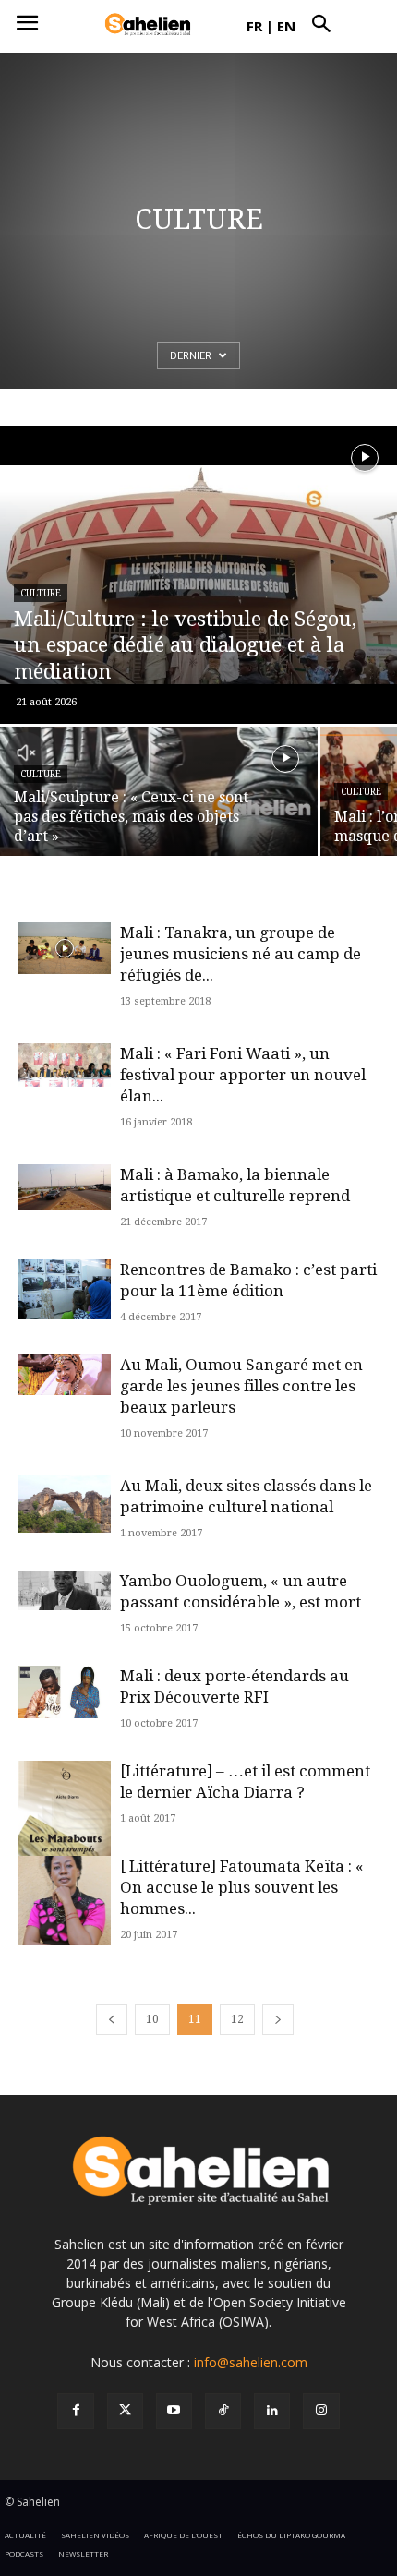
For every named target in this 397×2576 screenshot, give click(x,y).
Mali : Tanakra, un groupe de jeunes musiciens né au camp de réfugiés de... (241, 954)
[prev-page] (112, 2020)
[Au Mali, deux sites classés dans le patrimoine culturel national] (65, 1505)
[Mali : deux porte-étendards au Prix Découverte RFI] (65, 1692)
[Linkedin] (272, 2411)
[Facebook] (75, 2411)
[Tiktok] (223, 2411)
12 (237, 2019)
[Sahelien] (148, 25)
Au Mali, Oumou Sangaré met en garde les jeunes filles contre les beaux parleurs (241, 1386)
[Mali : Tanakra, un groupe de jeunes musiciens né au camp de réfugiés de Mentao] (65, 949)
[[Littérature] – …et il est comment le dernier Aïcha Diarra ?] (65, 1838)
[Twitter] (125, 2411)
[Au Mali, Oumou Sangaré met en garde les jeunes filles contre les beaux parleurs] (65, 1375)
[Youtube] (174, 2411)
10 (152, 2019)
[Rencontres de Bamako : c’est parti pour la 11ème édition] (65, 1290)
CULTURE (41, 593)
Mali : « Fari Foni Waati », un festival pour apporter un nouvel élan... (243, 1075)
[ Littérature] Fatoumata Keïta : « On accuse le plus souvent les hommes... (242, 1887)
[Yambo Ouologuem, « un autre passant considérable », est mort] (65, 1590)
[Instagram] (321, 2411)
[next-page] (278, 2020)
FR (254, 26)
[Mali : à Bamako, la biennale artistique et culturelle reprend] (65, 1187)
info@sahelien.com (251, 2362)
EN (286, 26)
